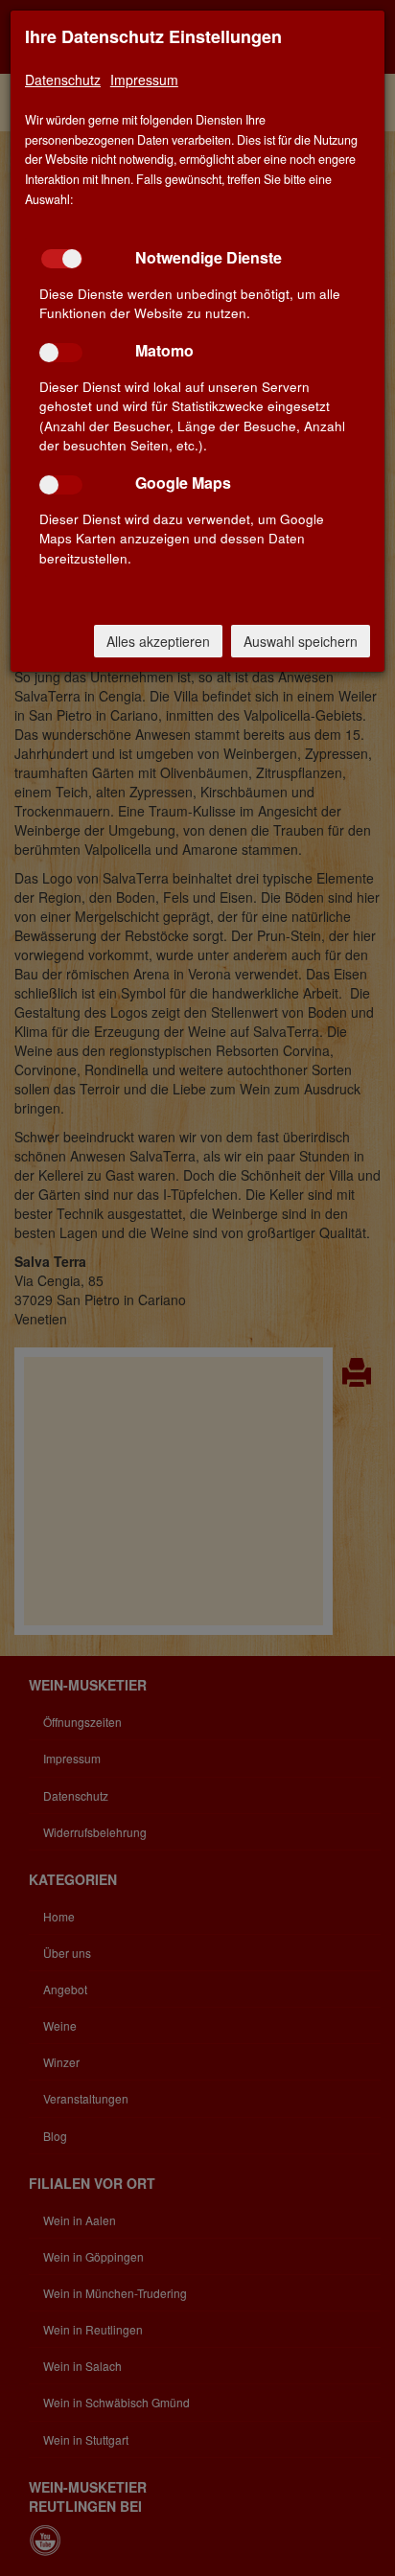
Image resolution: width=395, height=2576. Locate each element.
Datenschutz (63, 80)
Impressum (144, 80)
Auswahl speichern (301, 641)
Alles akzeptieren (158, 641)
